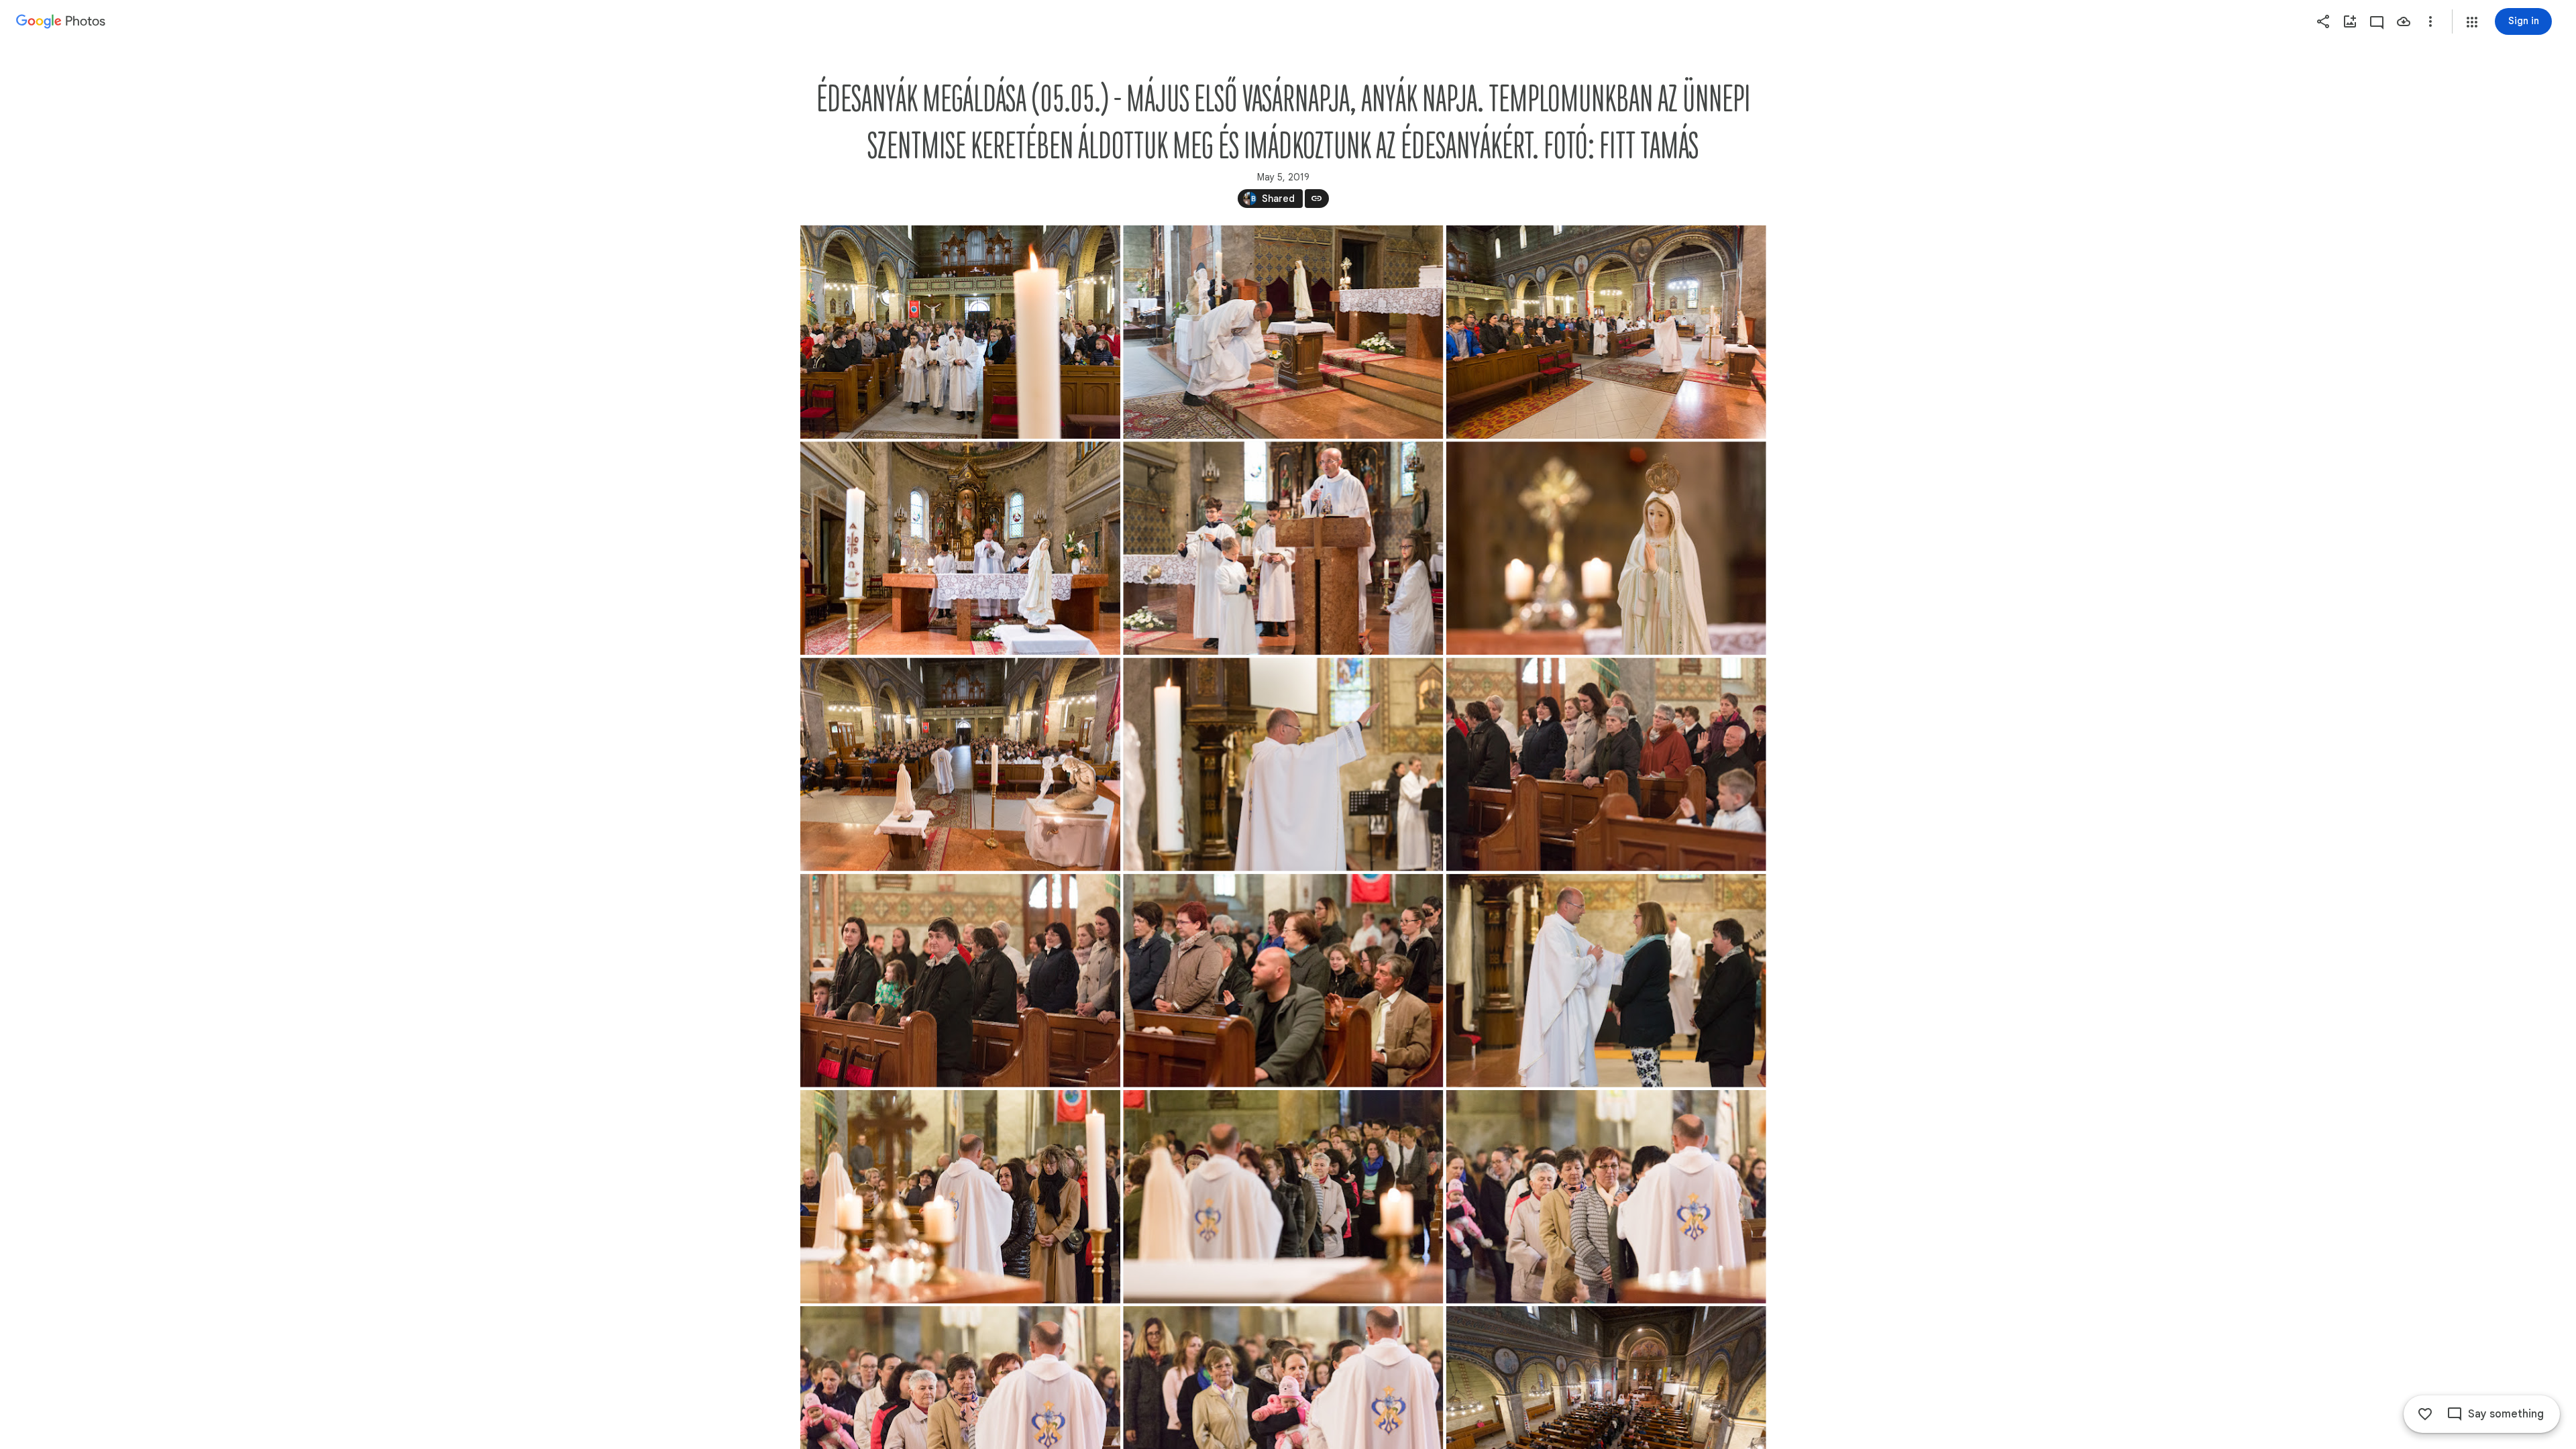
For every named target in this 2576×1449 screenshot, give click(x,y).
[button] (2472, 22)
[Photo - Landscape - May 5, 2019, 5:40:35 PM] (960, 1197)
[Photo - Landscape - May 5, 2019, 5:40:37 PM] (960, 764)
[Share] (2323, 21)
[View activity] (2377, 21)
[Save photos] (2404, 21)
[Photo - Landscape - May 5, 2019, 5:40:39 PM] (1283, 981)
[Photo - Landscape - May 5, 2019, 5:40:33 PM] (960, 981)
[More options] (2430, 21)
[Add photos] (2350, 21)
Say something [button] (2506, 1414)
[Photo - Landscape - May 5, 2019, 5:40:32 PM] (1606, 332)
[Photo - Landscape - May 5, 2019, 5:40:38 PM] (1606, 981)
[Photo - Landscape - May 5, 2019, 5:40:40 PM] (960, 332)
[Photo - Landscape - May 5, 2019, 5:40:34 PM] (1606, 548)
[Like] (2425, 1414)
